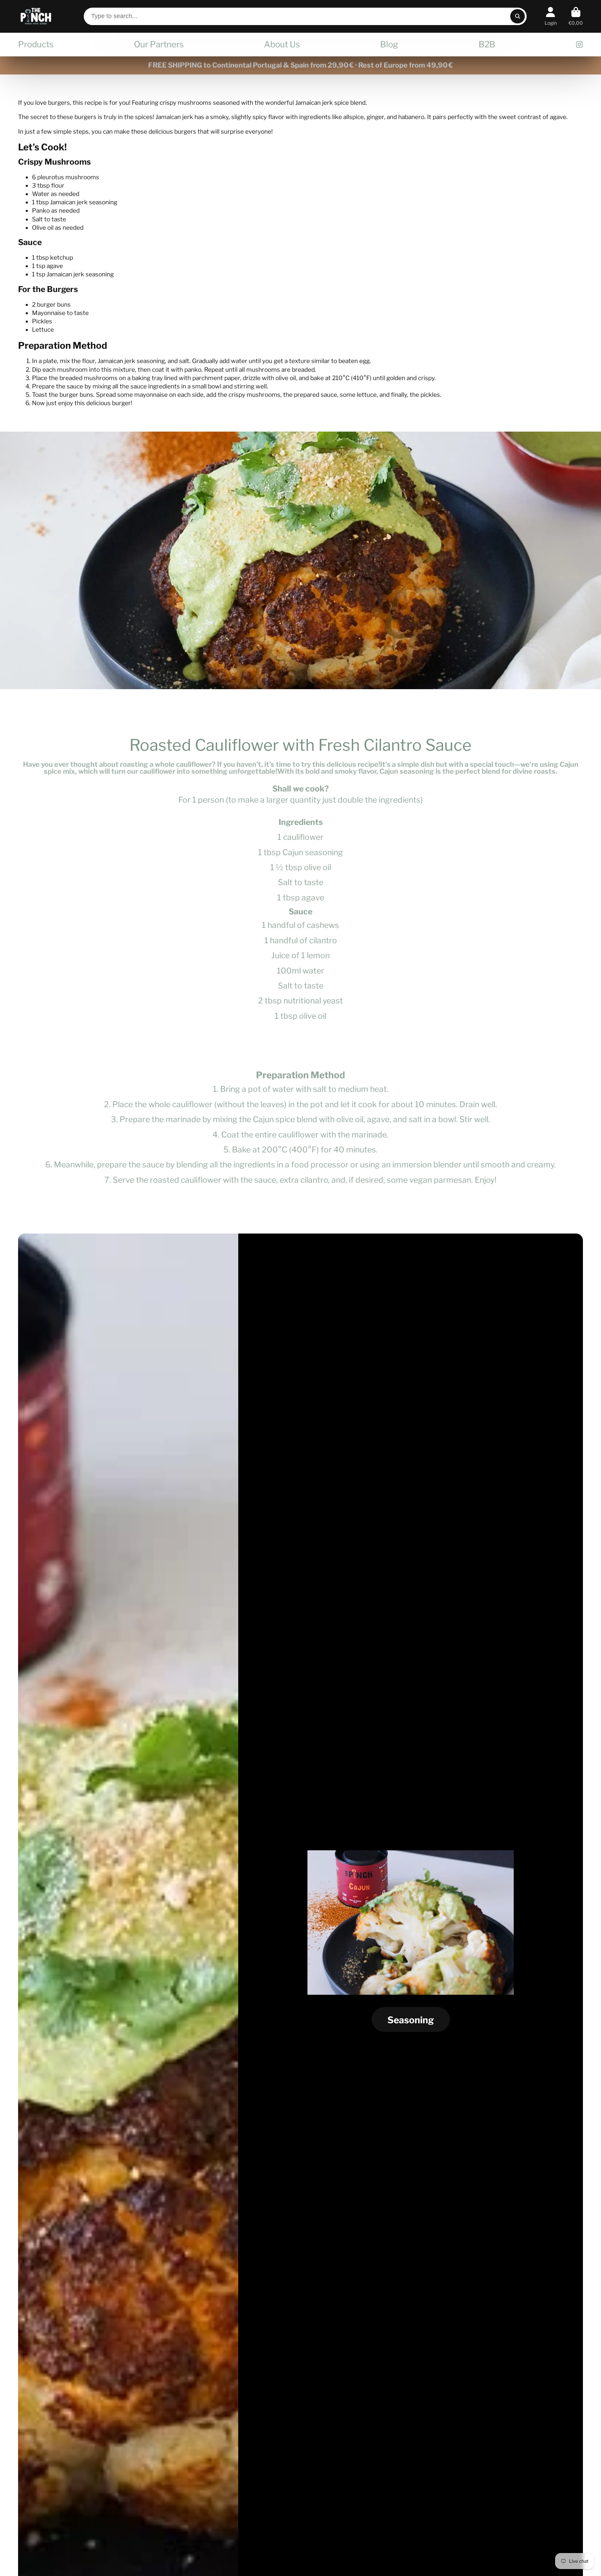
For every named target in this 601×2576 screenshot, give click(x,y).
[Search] (517, 16)
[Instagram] (579, 45)
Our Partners (159, 44)
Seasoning (411, 2020)
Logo (36, 16)
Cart (576, 16)
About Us (282, 44)
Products (36, 44)
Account (551, 16)
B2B (487, 44)
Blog (389, 44)
